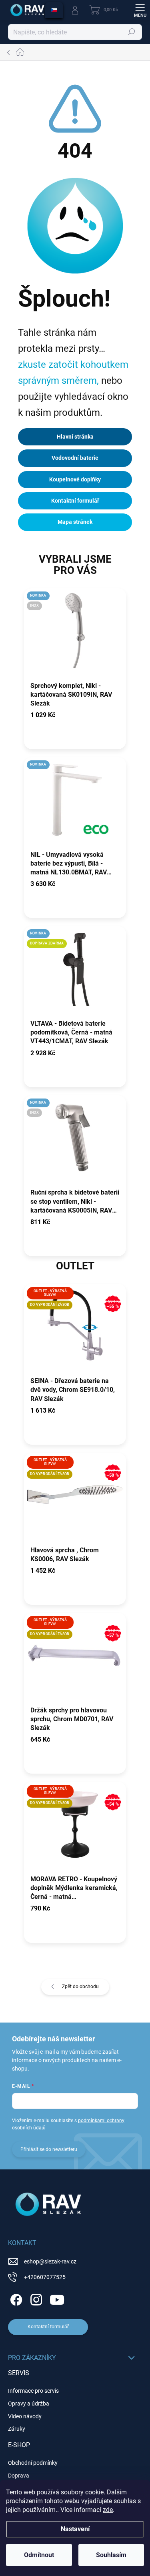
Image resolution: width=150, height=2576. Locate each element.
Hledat (132, 32)
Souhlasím (111, 2555)
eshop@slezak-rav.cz (50, 2261)
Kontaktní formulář (75, 501)
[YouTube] (57, 2298)
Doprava (19, 2476)
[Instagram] (35, 2298)
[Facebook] (15, 2298)
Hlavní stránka (75, 437)
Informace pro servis (33, 2391)
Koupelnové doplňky (75, 479)
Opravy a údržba (29, 2404)
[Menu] (140, 10)
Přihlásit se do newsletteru (49, 2149)
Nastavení (75, 2529)
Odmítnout (39, 2555)
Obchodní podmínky (33, 2463)
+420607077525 (45, 2277)
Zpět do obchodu (80, 1987)
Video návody (25, 2416)
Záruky (17, 2429)
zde (108, 2510)
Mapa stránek (75, 522)
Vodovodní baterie (75, 458)
